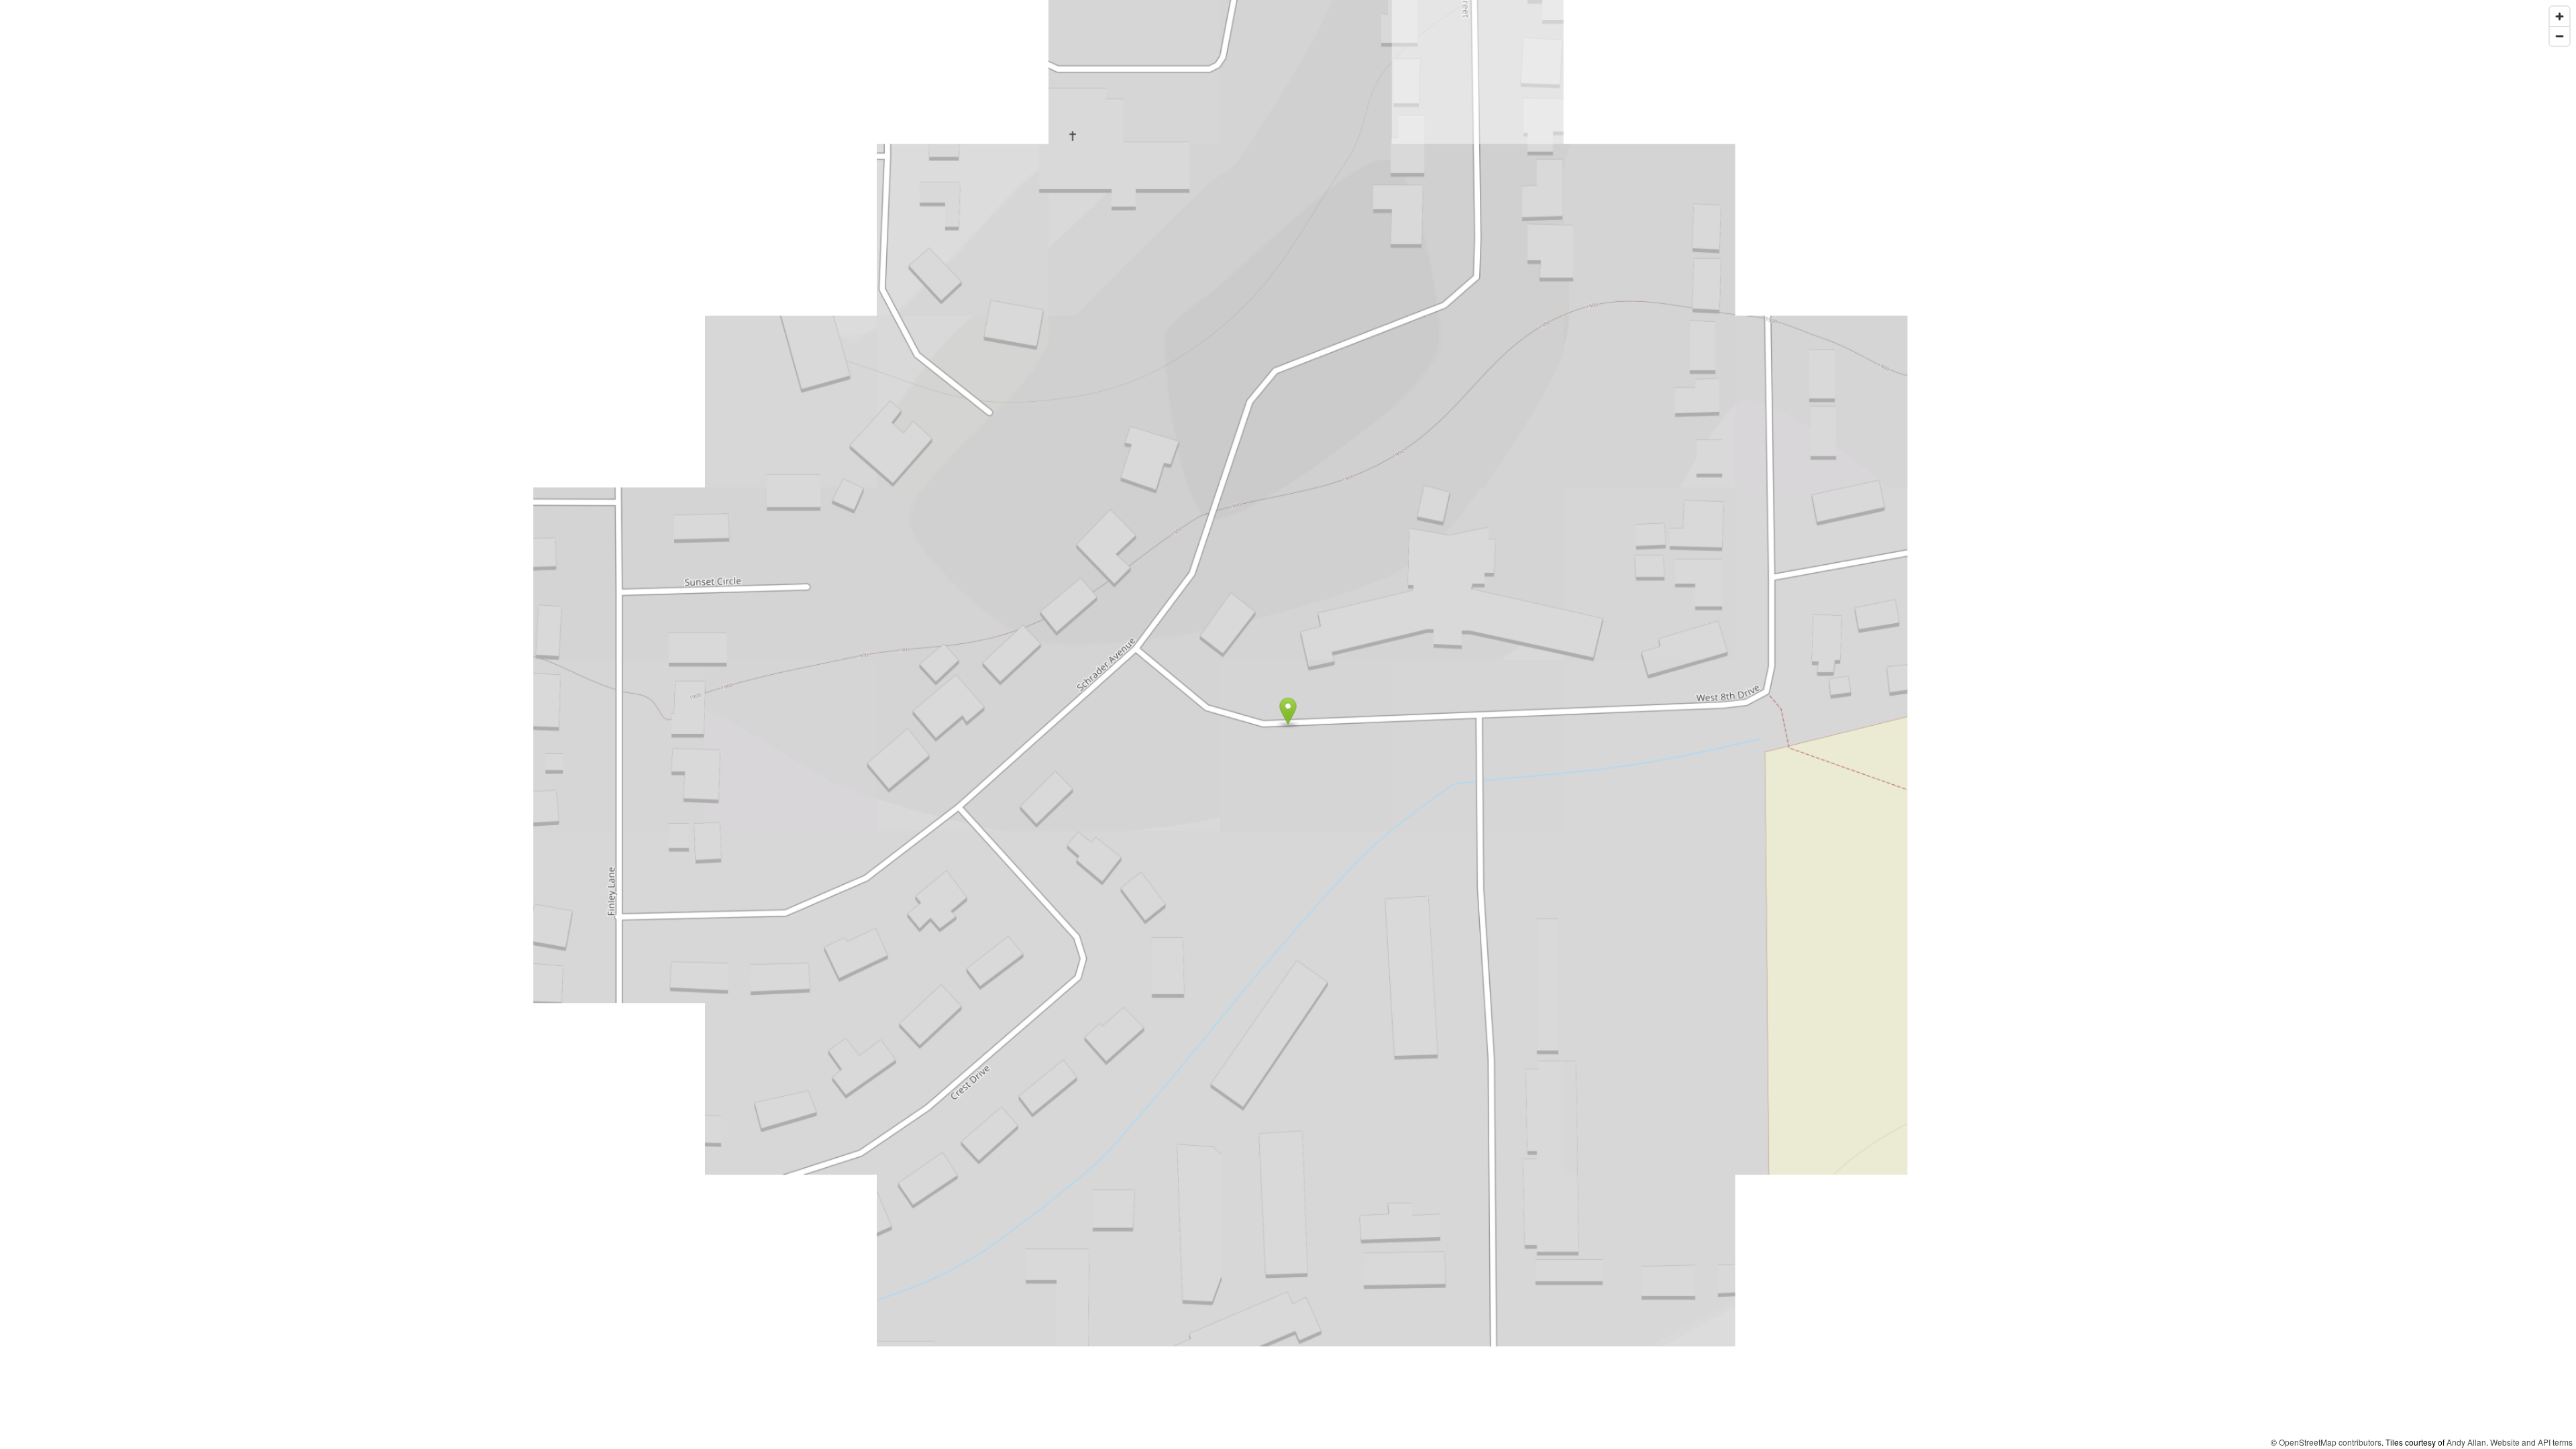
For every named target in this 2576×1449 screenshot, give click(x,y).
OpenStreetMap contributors (2330, 1442)
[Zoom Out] (2560, 36)
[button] (1288, 711)
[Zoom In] (2560, 16)
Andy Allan (2466, 1442)
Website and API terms (2531, 1442)
